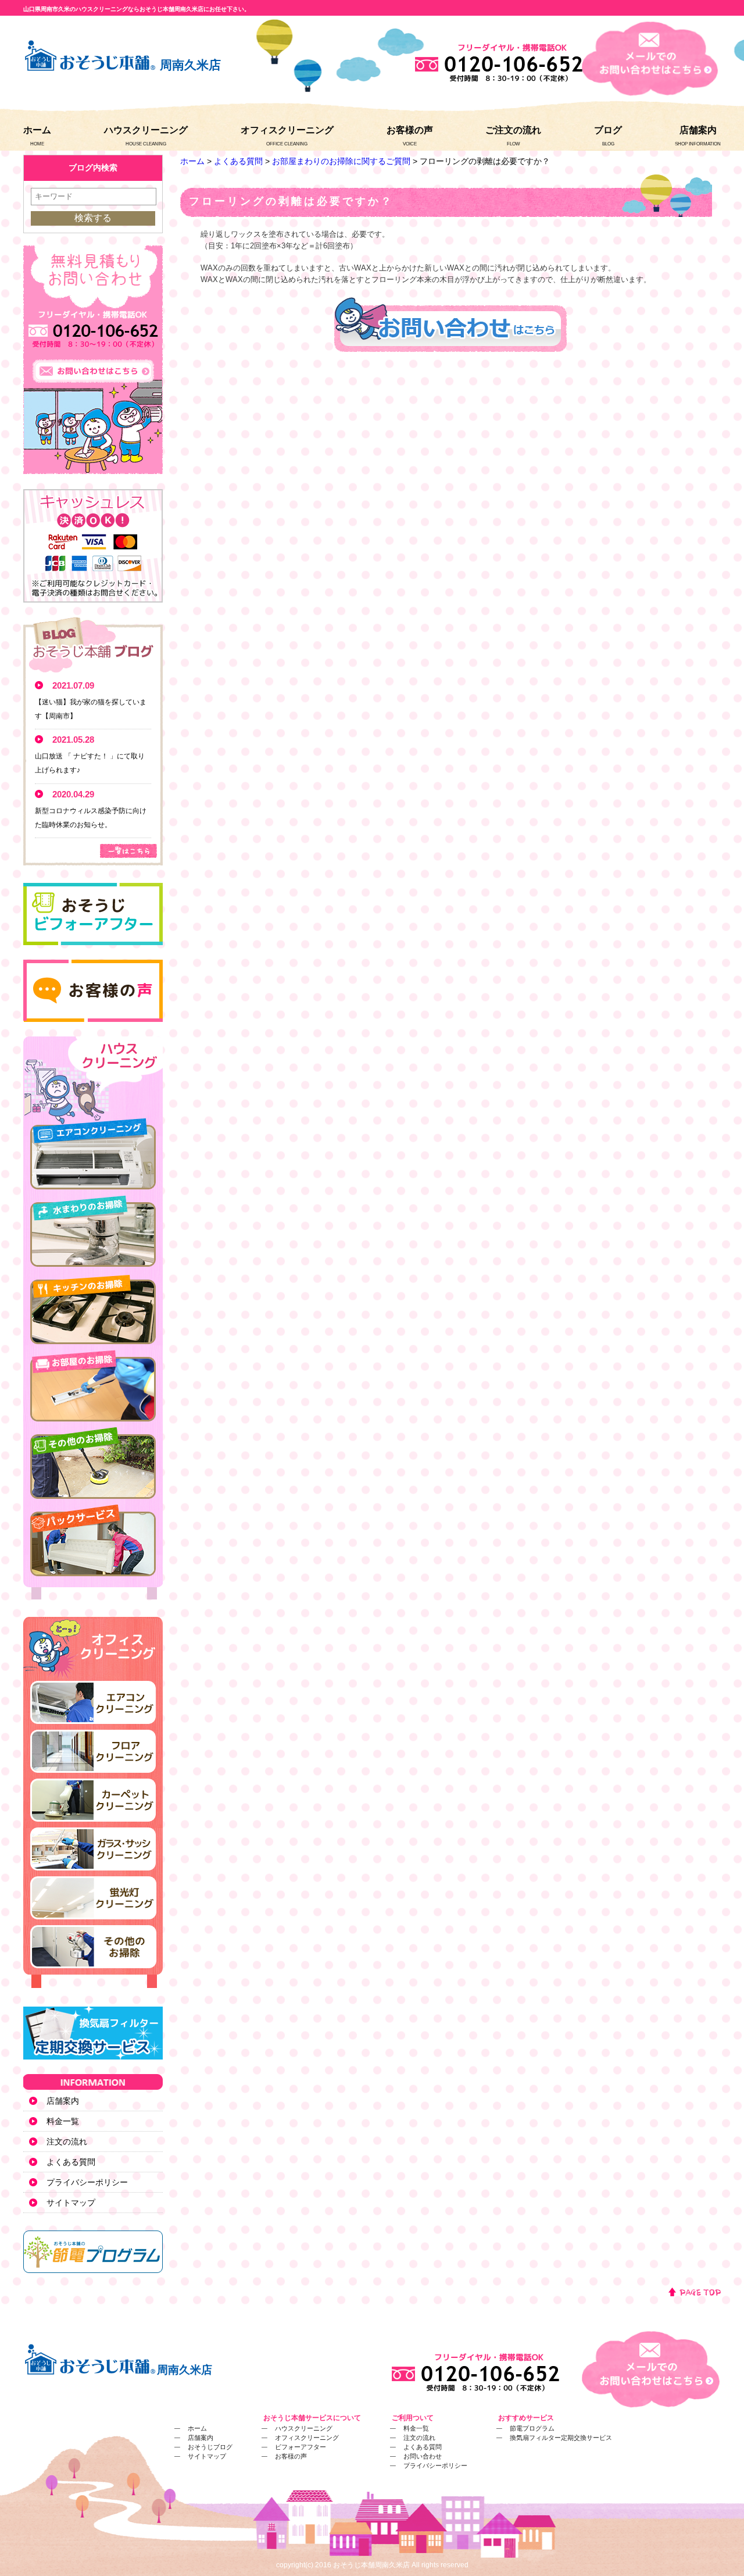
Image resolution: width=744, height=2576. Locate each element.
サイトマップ (71, 2203)
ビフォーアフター (301, 2447)
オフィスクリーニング (287, 130)
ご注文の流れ (513, 130)
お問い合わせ (423, 2456)
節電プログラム (532, 2428)
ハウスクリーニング (146, 130)
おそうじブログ (210, 2447)
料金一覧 (63, 2121)
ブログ (608, 130)
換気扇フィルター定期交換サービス (561, 2438)
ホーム (37, 130)
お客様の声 (410, 130)
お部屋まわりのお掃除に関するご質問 (341, 161)
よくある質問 (238, 161)
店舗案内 (698, 130)
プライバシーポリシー (87, 2182)
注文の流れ (67, 2142)
